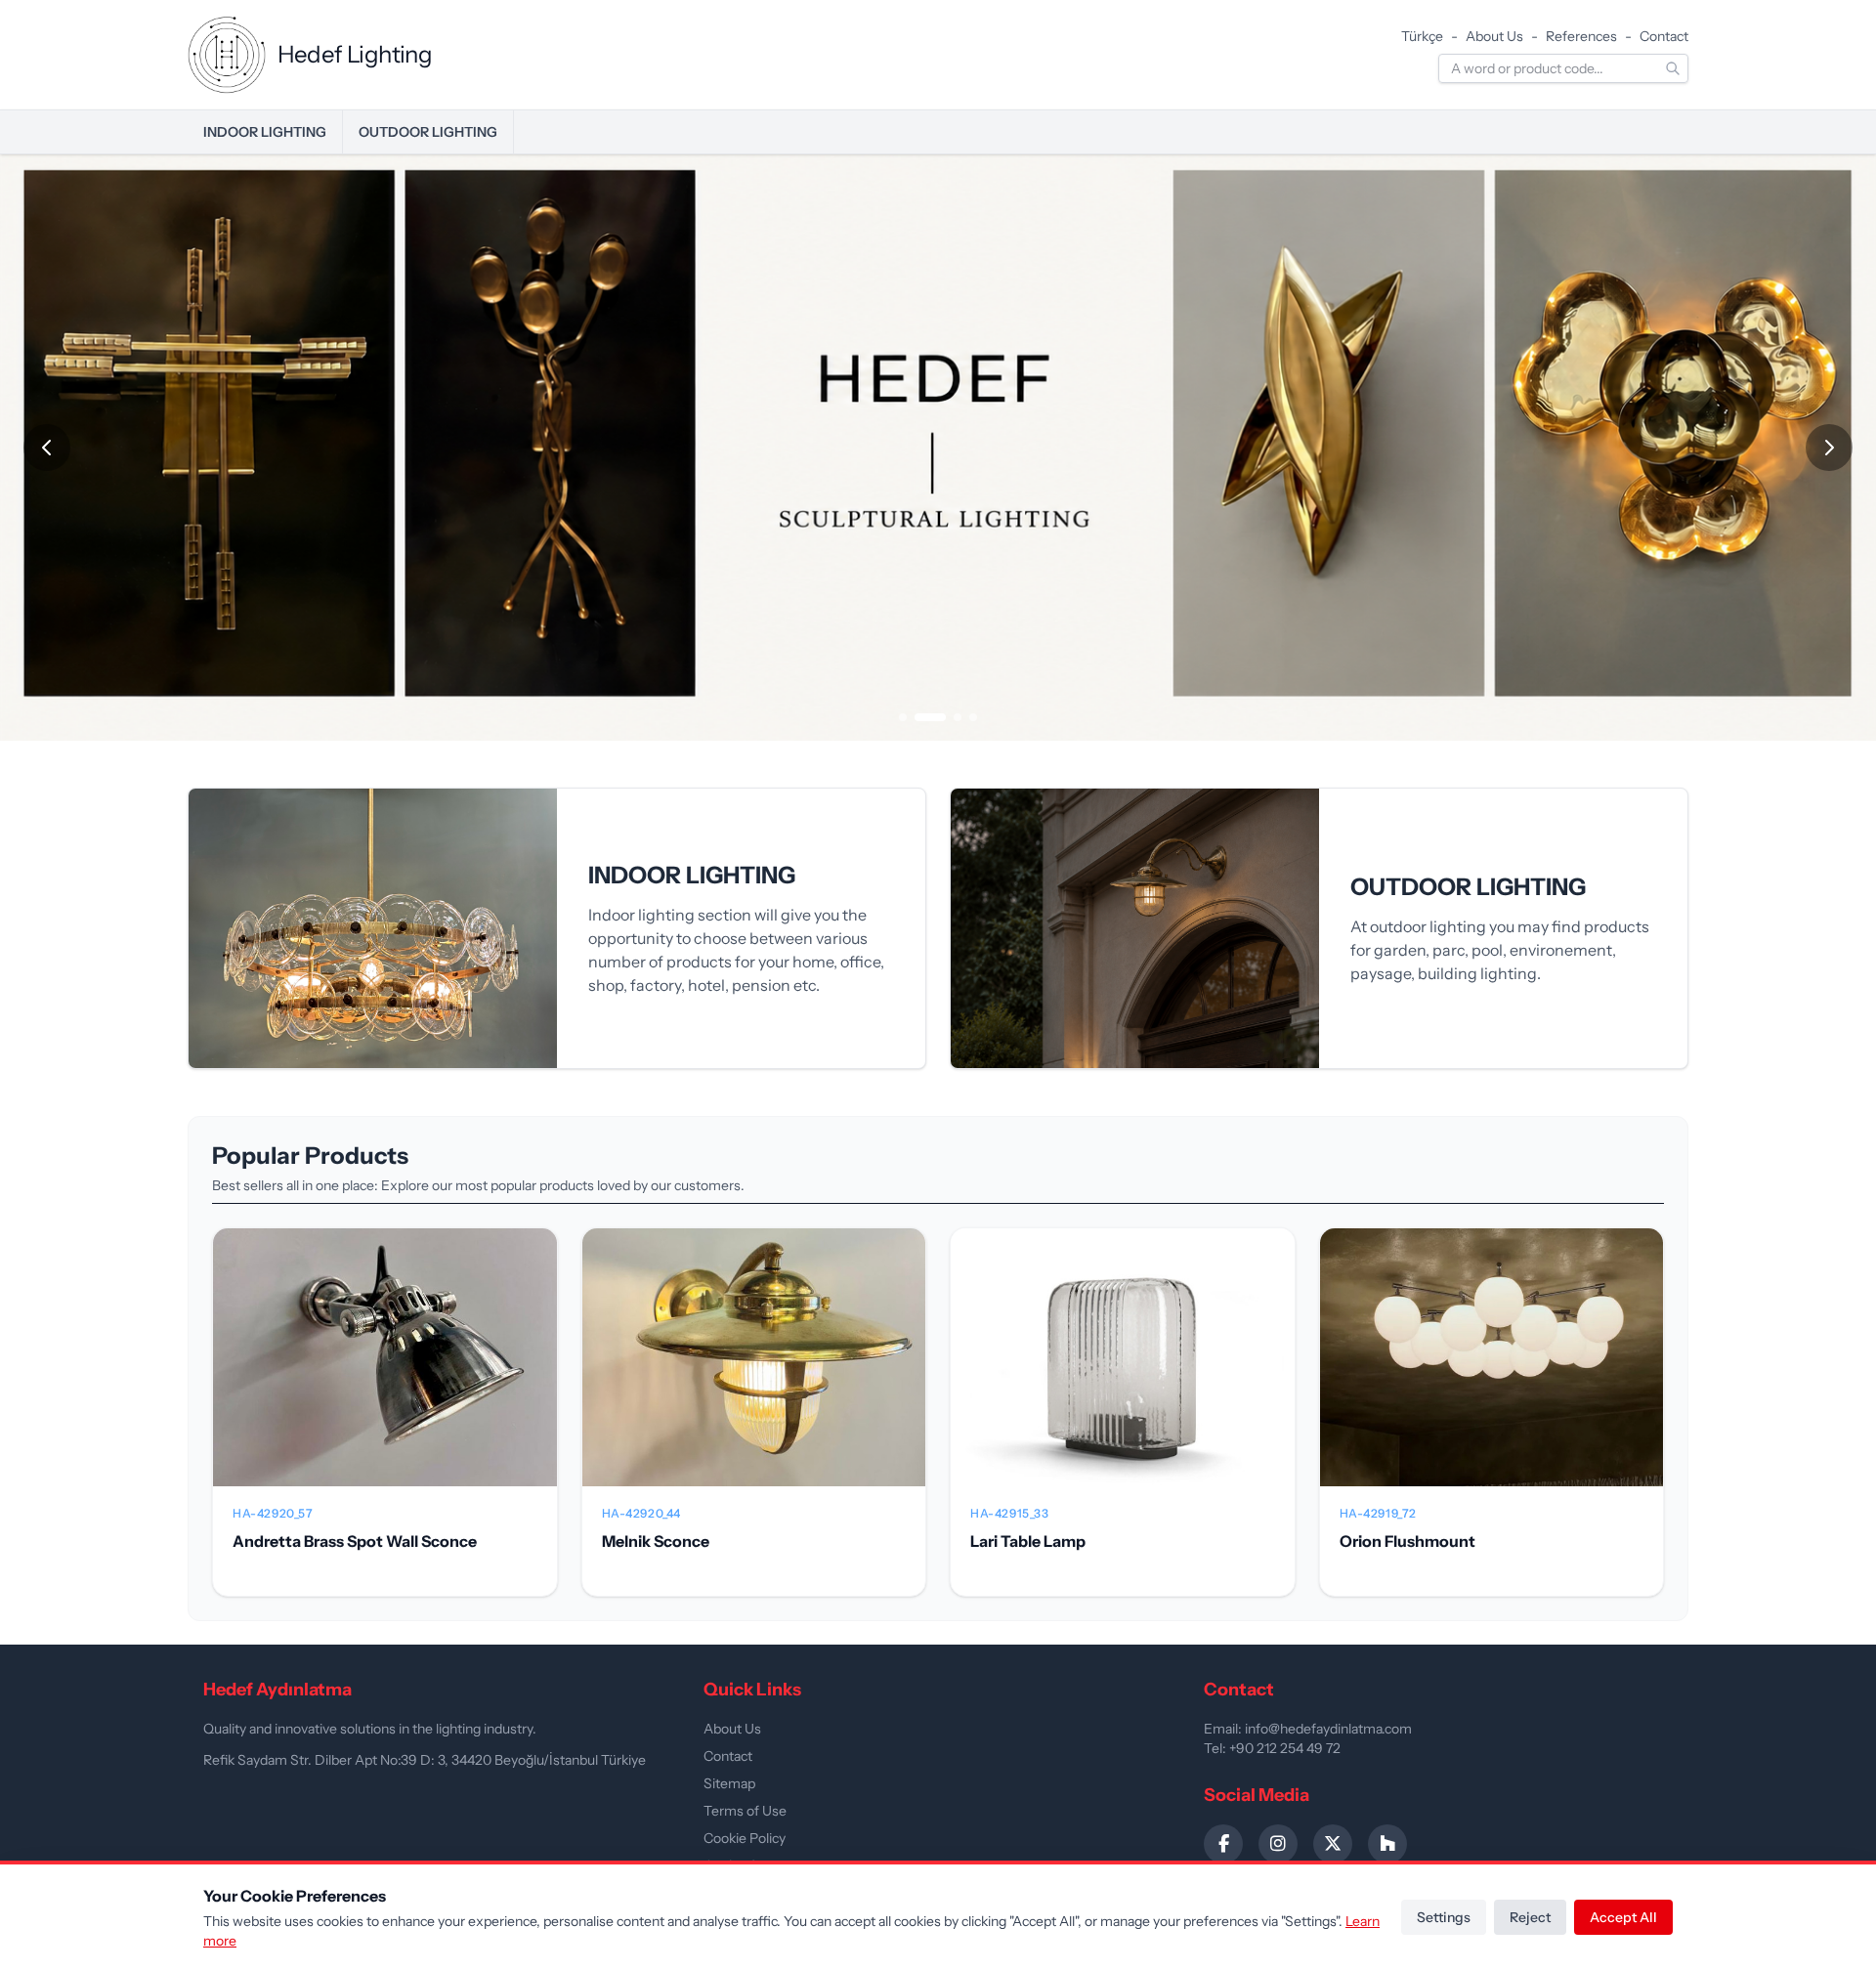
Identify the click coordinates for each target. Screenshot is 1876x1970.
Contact (1664, 36)
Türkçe (1422, 36)
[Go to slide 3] (958, 717)
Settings (1444, 1917)
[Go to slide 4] (973, 717)
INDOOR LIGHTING (265, 132)
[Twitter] (1333, 1844)
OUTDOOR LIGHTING (428, 132)
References (1581, 36)
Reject (1530, 1917)
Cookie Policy (745, 1838)
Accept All (1623, 1917)
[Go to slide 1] (903, 717)
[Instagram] (1278, 1844)
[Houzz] (1387, 1844)
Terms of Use (745, 1811)
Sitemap (729, 1783)
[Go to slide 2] (930, 717)
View (385, 1373)
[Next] (1829, 448)
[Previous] (47, 448)
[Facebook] (1223, 1844)
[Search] (1673, 68)
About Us (1494, 36)
